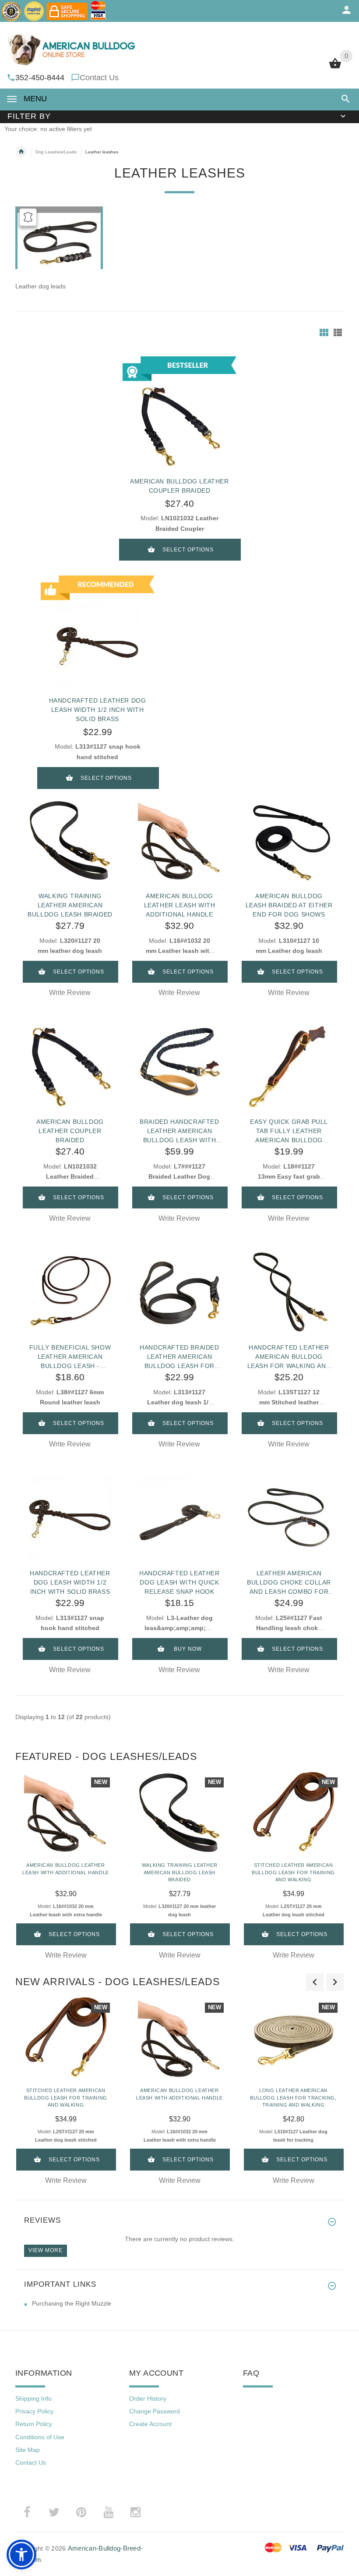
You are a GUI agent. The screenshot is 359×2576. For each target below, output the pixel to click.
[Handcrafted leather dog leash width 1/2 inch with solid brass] (70, 1518)
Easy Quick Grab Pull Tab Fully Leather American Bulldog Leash (289, 1131)
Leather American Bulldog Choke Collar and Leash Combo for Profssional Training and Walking (289, 1582)
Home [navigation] (21, 152)
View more (46, 2250)
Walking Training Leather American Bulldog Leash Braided (70, 905)
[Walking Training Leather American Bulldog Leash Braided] (70, 841)
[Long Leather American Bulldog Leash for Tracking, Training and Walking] (293, 2038)
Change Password (155, 2411)
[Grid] (324, 332)
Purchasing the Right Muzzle (72, 2303)
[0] (335, 68)
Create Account (150, 2424)
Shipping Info (33, 2398)
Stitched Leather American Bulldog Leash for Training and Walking (293, 1872)
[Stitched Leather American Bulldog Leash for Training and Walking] (293, 1813)
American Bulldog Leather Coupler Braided (70, 1131)
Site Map (28, 2450)
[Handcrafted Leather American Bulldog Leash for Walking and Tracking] (289, 1292)
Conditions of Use (40, 2437)
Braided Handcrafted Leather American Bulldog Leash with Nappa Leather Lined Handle (179, 1131)
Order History (148, 2398)
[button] (344, 99)
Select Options (188, 550)
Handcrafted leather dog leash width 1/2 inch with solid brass (98, 710)
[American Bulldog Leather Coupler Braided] (70, 1066)
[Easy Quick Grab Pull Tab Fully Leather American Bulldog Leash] (289, 1066)
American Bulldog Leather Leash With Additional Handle (180, 905)
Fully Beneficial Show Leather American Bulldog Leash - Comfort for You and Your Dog (70, 1357)
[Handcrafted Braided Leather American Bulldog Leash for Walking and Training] (179, 1292)
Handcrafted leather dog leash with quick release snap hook (179, 1582)
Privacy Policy (34, 2411)
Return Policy (34, 2424)
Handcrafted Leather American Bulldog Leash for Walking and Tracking (289, 1357)
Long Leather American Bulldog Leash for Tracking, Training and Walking (293, 2098)
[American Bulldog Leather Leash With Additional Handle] (179, 841)
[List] (338, 332)
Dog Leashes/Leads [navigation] (56, 152)
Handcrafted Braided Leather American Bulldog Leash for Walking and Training (179, 1357)
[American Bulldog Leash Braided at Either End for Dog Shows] (289, 841)
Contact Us (99, 78)
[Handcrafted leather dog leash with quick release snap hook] (179, 1518)
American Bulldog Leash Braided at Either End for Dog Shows (289, 905)
